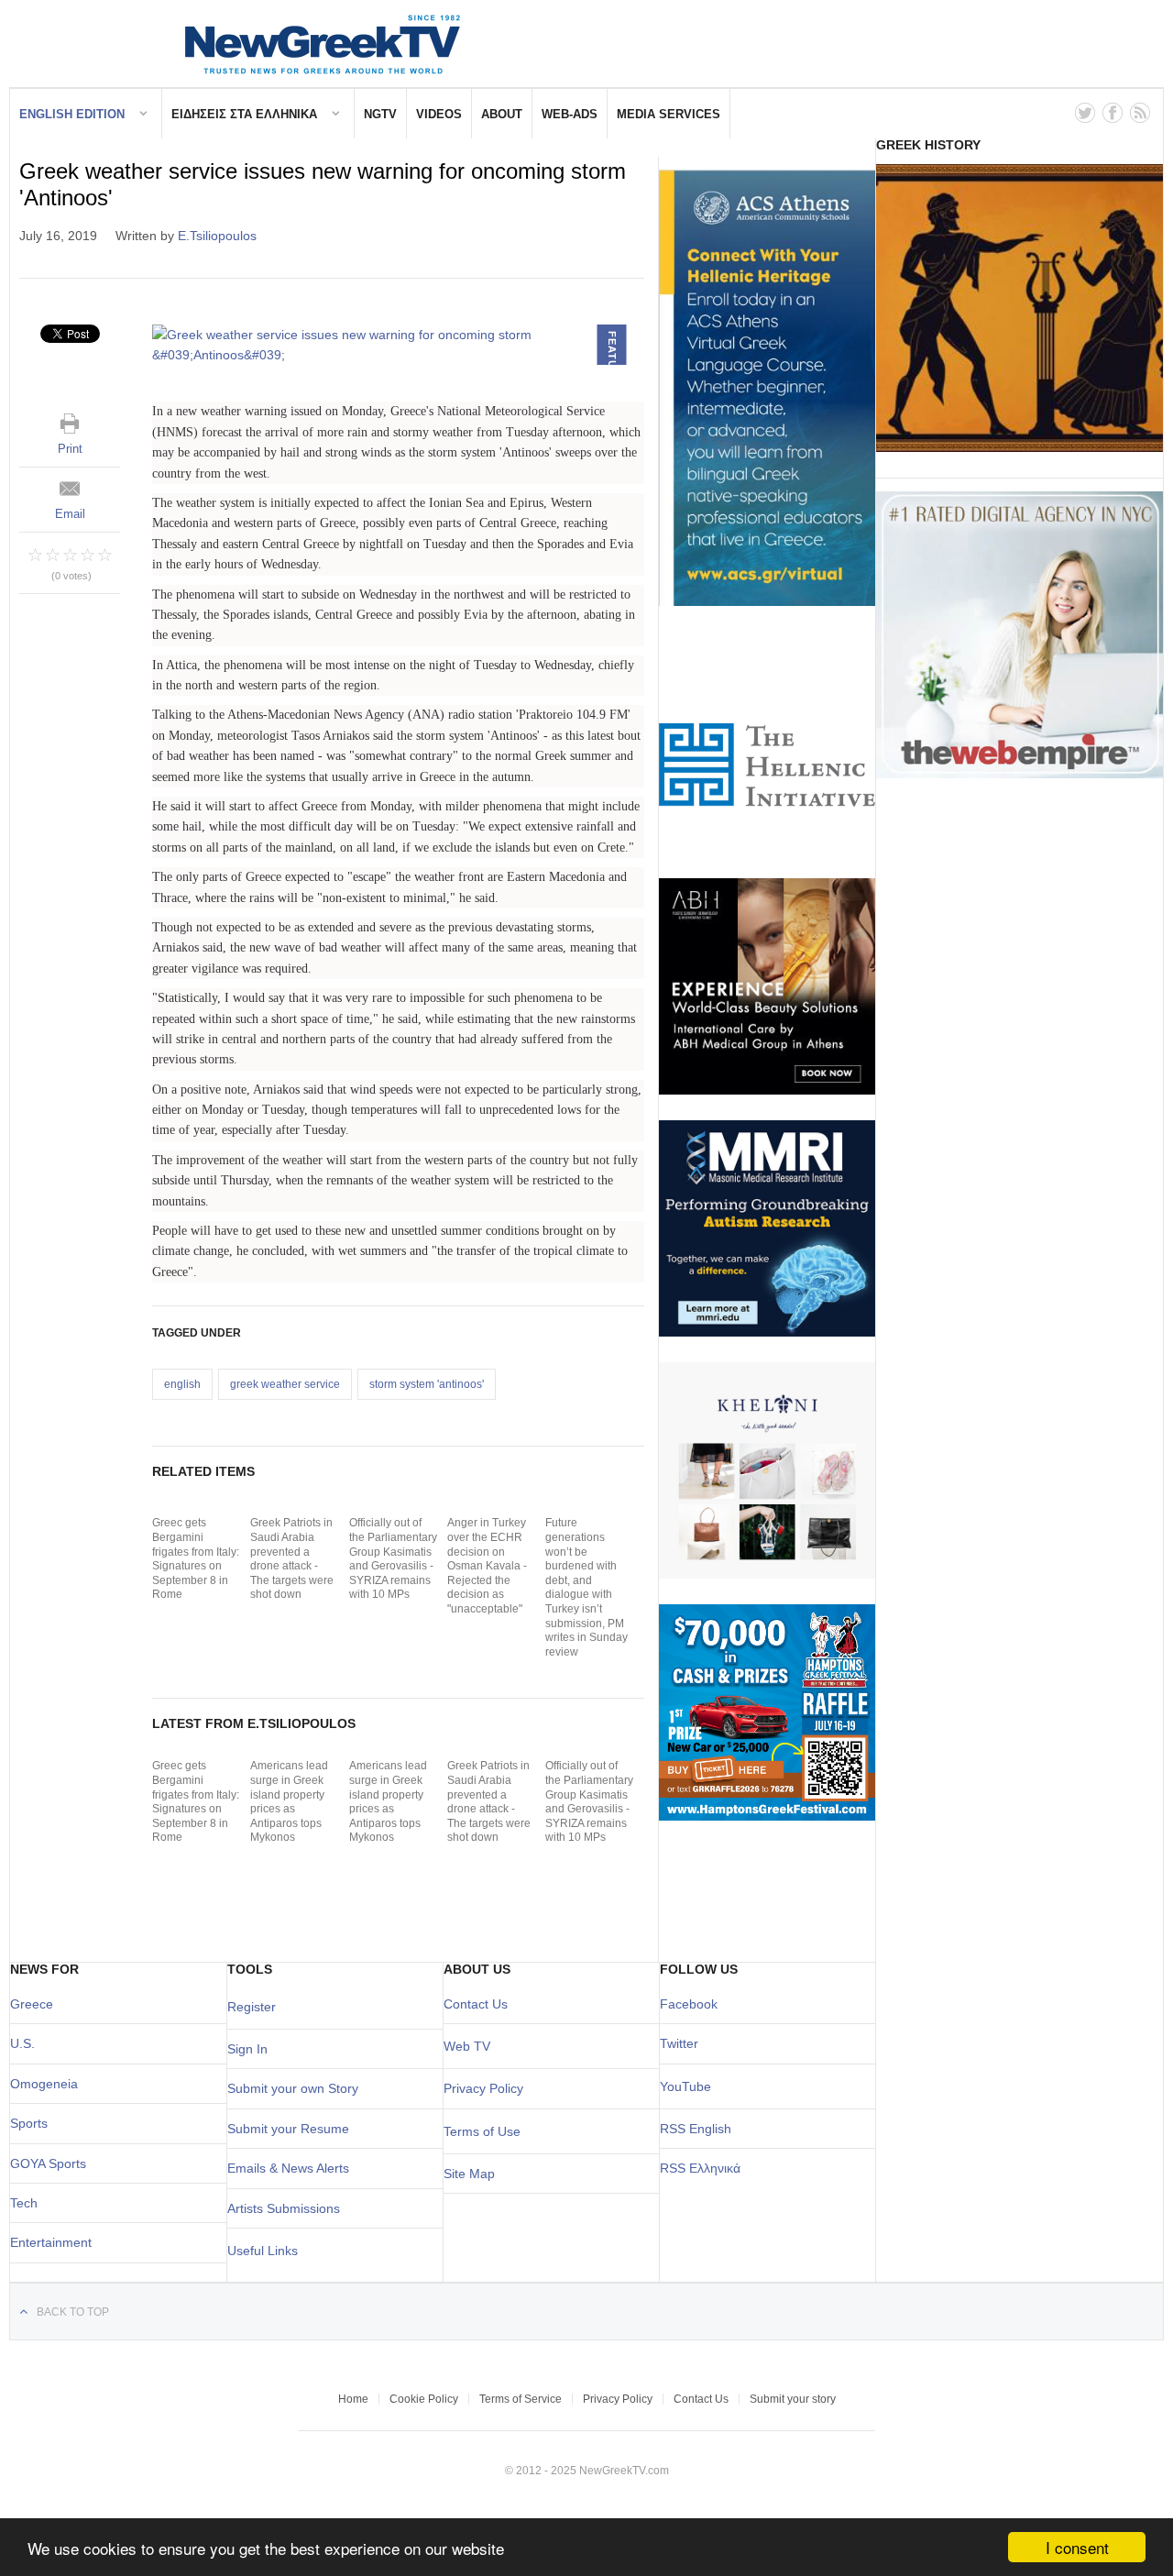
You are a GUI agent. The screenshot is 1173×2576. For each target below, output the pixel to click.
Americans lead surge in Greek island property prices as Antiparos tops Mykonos (289, 1801)
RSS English (696, 2129)
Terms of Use (482, 2131)
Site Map (469, 2174)
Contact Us (476, 2004)
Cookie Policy (424, 2399)
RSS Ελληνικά (700, 2168)
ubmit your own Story (297, 2088)
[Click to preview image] (398, 345)
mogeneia (49, 2084)
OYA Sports (53, 2163)
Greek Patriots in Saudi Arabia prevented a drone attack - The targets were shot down (292, 1558)
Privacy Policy (483, 2088)
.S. (27, 2043)
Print (70, 449)
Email (70, 514)
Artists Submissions (284, 2208)
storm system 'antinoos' (427, 1384)
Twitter (679, 2043)
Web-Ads (570, 114)
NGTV (380, 114)
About (502, 114)
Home (353, 2399)
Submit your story (793, 2399)
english (182, 1384)
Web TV (467, 2046)
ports (33, 2123)
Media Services (669, 114)
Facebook (689, 2004)
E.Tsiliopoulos (217, 236)
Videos (439, 114)
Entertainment (51, 2242)
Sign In (247, 2049)
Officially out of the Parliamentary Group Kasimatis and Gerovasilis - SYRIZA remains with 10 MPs (393, 1558)
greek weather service (285, 1384)
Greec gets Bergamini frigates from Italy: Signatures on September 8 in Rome (196, 1558)
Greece (32, 2004)
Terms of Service (521, 2399)
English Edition (72, 114)
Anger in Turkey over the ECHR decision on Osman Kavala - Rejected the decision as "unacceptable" (487, 1566)
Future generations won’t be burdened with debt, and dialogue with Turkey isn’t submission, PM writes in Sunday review (586, 1587)
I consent (1077, 2547)
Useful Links (263, 2251)
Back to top (73, 2312)
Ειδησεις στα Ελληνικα (244, 114)
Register (252, 2007)
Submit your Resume (288, 2129)
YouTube (685, 2086)
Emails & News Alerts (288, 2168)
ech (27, 2203)
